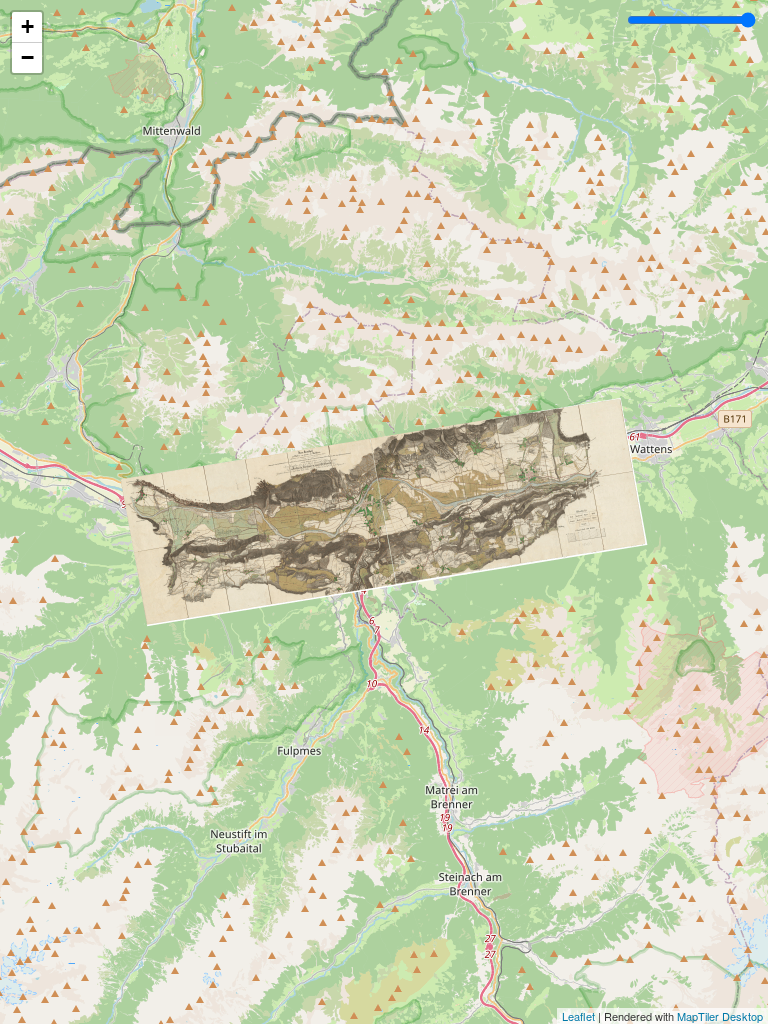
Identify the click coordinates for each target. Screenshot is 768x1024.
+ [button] (27, 26)
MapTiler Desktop (720, 1016)
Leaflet (578, 1016)
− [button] (27, 57)
